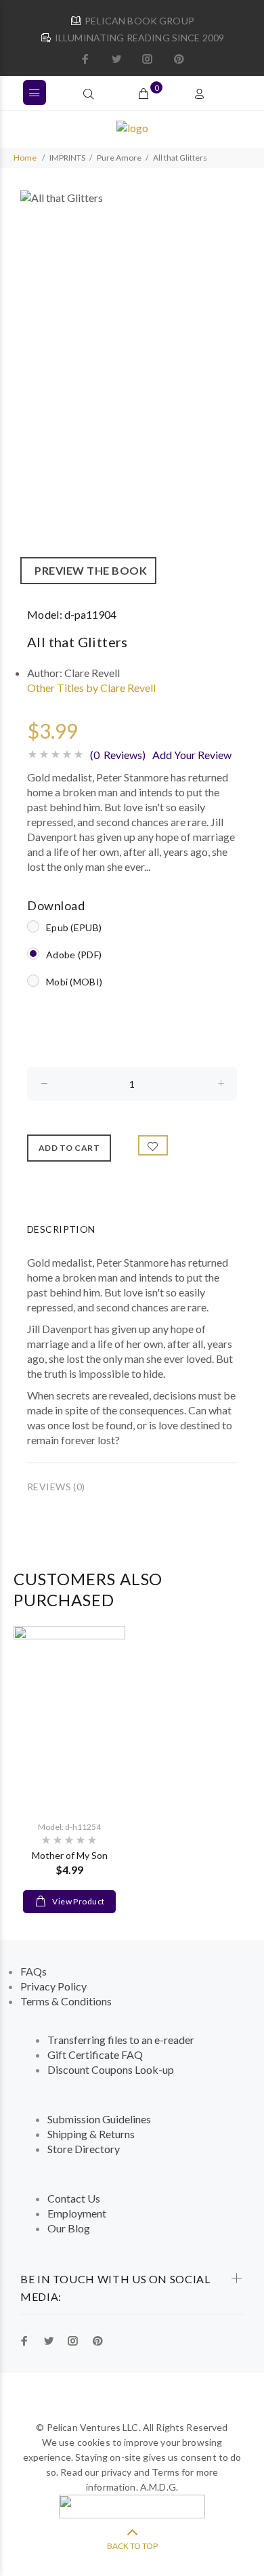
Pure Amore (119, 158)
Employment (77, 2213)
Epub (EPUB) (74, 927)
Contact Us (74, 2198)
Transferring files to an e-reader (121, 2040)
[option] (132, 387)
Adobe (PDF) (74, 955)
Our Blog (69, 2228)
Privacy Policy (53, 1986)
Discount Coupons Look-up (111, 2069)
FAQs (34, 1971)
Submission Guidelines (99, 2119)
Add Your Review (192, 755)
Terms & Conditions (66, 2001)
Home (25, 158)
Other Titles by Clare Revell (91, 688)
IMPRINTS (67, 158)
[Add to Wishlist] (153, 1145)
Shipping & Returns (91, 2134)
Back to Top (132, 2546)
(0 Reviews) (118, 755)
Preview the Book (88, 570)
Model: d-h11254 (69, 1827)
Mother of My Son (70, 1855)
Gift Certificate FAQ (95, 2054)
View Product (78, 1901)
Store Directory (84, 2149)
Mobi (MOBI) (74, 982)
